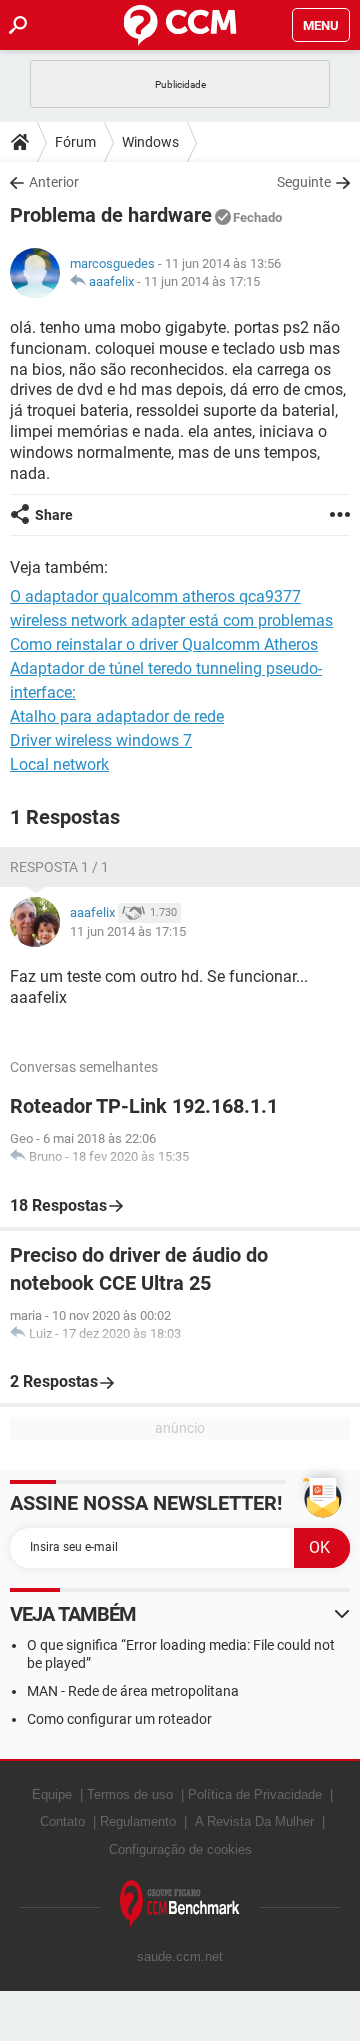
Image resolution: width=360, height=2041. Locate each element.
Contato (62, 1821)
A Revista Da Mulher (254, 1821)
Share (54, 515)
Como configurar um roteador (119, 1719)
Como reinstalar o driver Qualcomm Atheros (164, 644)
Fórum (75, 142)
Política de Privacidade (255, 1794)
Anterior (54, 182)
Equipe (52, 1794)
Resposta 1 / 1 (59, 867)
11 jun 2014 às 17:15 (202, 281)
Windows (150, 142)
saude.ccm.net (180, 1956)
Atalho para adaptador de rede (117, 716)
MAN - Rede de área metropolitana (133, 1691)
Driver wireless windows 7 (101, 740)
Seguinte (304, 182)
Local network (59, 764)
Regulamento (138, 1821)
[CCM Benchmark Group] (180, 1904)
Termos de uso (130, 1794)
